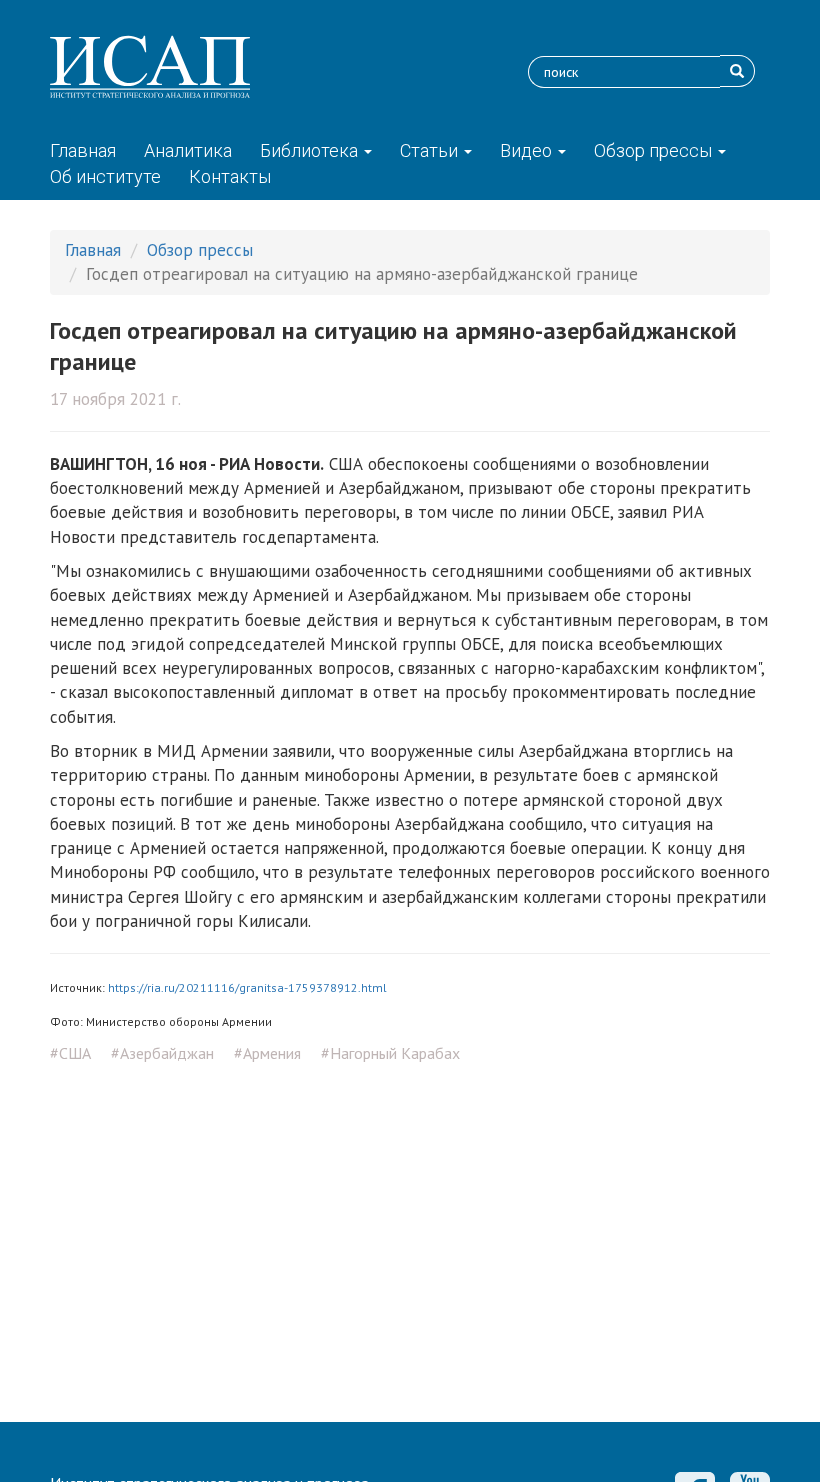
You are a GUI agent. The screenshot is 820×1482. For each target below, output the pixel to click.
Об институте (105, 176)
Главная (83, 150)
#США (70, 1053)
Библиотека (311, 150)
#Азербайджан (162, 1053)
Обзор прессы (655, 150)
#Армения (267, 1053)
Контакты (230, 176)
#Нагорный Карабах (390, 1053)
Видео (528, 150)
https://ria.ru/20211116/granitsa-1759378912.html (247, 987)
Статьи (431, 150)
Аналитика (188, 150)
